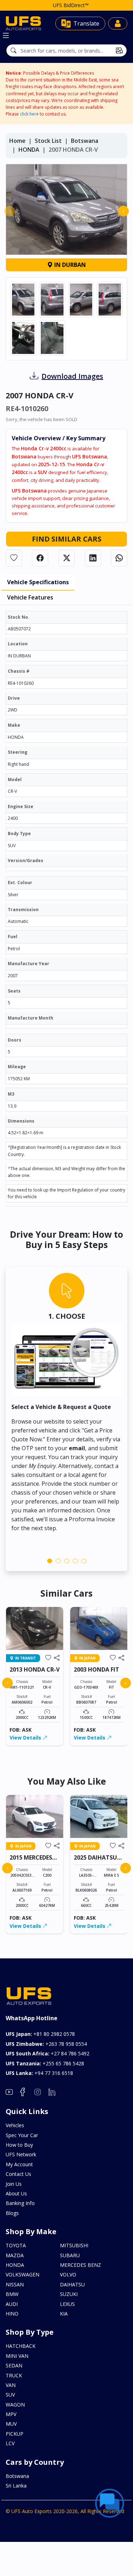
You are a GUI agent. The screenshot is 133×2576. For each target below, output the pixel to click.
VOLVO (68, 2274)
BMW (12, 2294)
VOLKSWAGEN (23, 2274)
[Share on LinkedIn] (93, 558)
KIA (64, 2314)
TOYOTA (16, 2245)
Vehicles (15, 2125)
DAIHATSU (72, 2284)
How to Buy (19, 2145)
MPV (11, 2414)
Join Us (14, 2184)
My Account (19, 2164)
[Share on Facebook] (40, 558)
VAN (11, 2385)
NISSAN (15, 2284)
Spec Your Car (22, 2135)
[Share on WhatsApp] (119, 558)
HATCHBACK (21, 2346)
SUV (10, 2395)
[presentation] (10, 211)
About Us (16, 2193)
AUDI (12, 2304)
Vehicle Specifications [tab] (38, 582)
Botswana (85, 141)
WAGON (15, 2405)
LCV (10, 2443)
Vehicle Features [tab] (30, 597)
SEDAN (14, 2365)
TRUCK (14, 2375)
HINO (12, 2314)
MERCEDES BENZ (81, 2265)
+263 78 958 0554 (46, 2044)
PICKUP (15, 2434)
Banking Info (20, 2203)
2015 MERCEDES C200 (31, 1861)
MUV (11, 2424)
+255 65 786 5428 (45, 2063)
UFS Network (21, 2154)
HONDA (29, 150)
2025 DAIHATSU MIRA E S (95, 1861)
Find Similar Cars (67, 539)
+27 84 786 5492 (48, 2053)
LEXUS (67, 2304)
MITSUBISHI (74, 2245)
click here (29, 114)
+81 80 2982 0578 (40, 2034)
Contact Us (18, 2174)
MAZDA (15, 2255)
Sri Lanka (16, 2486)
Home (17, 141)
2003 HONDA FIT (96, 1669)
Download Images (72, 376)
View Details (26, 1738)
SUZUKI (69, 2294)
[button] (50, 1561)
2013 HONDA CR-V (35, 1669)
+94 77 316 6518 (39, 2073)
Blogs (12, 2213)
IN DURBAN (69, 265)
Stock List (48, 141)
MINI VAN (17, 2356)
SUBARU (70, 2255)
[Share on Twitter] (67, 558)
